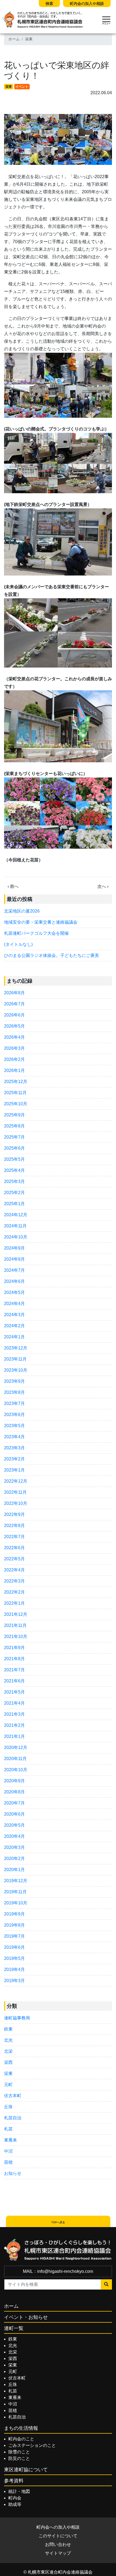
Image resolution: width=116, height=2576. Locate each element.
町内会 (15, 2498)
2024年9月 (14, 1248)
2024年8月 (14, 1259)
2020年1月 (14, 1870)
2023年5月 (14, 1426)
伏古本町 (13, 2096)
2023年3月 (14, 1448)
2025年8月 (14, 1126)
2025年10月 (16, 1104)
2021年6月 (14, 1681)
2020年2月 (14, 1859)
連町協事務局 (17, 2018)
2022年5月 (14, 1559)
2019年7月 (14, 1936)
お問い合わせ (58, 2544)
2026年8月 (14, 993)
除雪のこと (19, 2452)
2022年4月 (14, 1570)
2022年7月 (14, 1537)
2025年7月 (14, 1137)
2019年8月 (14, 1925)
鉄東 (8, 2029)
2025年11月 (15, 1093)
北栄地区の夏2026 (22, 911)
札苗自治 (13, 2118)
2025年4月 (14, 1170)
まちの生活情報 (21, 2428)
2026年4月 (14, 1037)
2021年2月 (14, 1725)
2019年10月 (16, 1903)
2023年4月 (14, 1437)
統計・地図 (19, 2491)
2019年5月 (14, 1958)
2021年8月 (14, 1659)
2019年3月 (14, 1981)
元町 (8, 2085)
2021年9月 (14, 1648)
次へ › (103, 886)
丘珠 (8, 2107)
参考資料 (14, 2481)
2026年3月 (14, 1048)
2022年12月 (16, 1481)
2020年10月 (16, 1770)
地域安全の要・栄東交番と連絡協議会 (41, 922)
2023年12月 (16, 1348)
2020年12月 (16, 1748)
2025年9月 (14, 1115)
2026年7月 (14, 1004)
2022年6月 (14, 1548)
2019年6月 (14, 1947)
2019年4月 (14, 1969)
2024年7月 (14, 1270)
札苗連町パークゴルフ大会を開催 (36, 933)
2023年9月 (14, 1381)
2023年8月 (14, 1392)
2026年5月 (14, 1026)
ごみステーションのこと (32, 2445)
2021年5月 (14, 1692)
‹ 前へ (13, 886)
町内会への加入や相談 (58, 2527)
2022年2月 (14, 1592)
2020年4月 (14, 1836)
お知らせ (13, 2173)
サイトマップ (58, 2553)
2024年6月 (14, 1281)
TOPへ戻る (58, 2222)
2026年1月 (14, 1070)
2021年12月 (16, 1614)
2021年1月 (14, 1736)
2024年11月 (15, 1226)
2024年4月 (14, 1304)
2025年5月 (14, 1159)
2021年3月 (14, 1714)
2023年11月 (15, 1359)
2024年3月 (14, 1315)
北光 (8, 2040)
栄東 (29, 39)
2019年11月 (15, 1892)
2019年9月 (14, 1914)
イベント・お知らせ (26, 2317)
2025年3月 (14, 1181)
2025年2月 (14, 1193)
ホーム (14, 39)
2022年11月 (15, 1492)
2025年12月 (16, 1082)
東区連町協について (26, 2470)
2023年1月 (14, 1470)
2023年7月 (14, 1403)
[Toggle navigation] (106, 20)
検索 (49, 4)
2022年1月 (14, 1603)
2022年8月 (14, 1526)
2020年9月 (14, 1781)
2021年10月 (16, 1637)
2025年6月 (14, 1148)
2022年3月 (14, 1581)
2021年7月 (14, 1670)
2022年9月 (14, 1514)
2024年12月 (16, 1215)
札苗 (8, 2129)
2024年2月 (14, 1326)
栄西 (8, 2062)
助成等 (15, 2504)
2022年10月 (16, 1503)
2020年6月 (14, 1814)
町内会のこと (21, 2439)
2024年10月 (16, 1237)
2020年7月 (14, 1803)
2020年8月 (14, 1792)
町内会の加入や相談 (87, 4)
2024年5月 (14, 1292)
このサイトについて (58, 2536)
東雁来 (11, 2140)
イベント (22, 87)
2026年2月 (14, 1059)
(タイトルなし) (18, 944)
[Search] (106, 2284)
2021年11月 (15, 1625)
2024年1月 (14, 1337)
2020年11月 (15, 1759)
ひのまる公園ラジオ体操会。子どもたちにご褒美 (52, 955)
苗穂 (8, 2162)
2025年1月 (14, 1204)
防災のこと (19, 2458)
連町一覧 (14, 2328)
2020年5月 (14, 1825)
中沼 (8, 2151)
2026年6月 (14, 1015)
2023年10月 (16, 1370)
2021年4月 (14, 1703)
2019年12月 (16, 1881)
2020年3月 (14, 1847)
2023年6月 (14, 1415)
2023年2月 (14, 1459)
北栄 (8, 2051)
